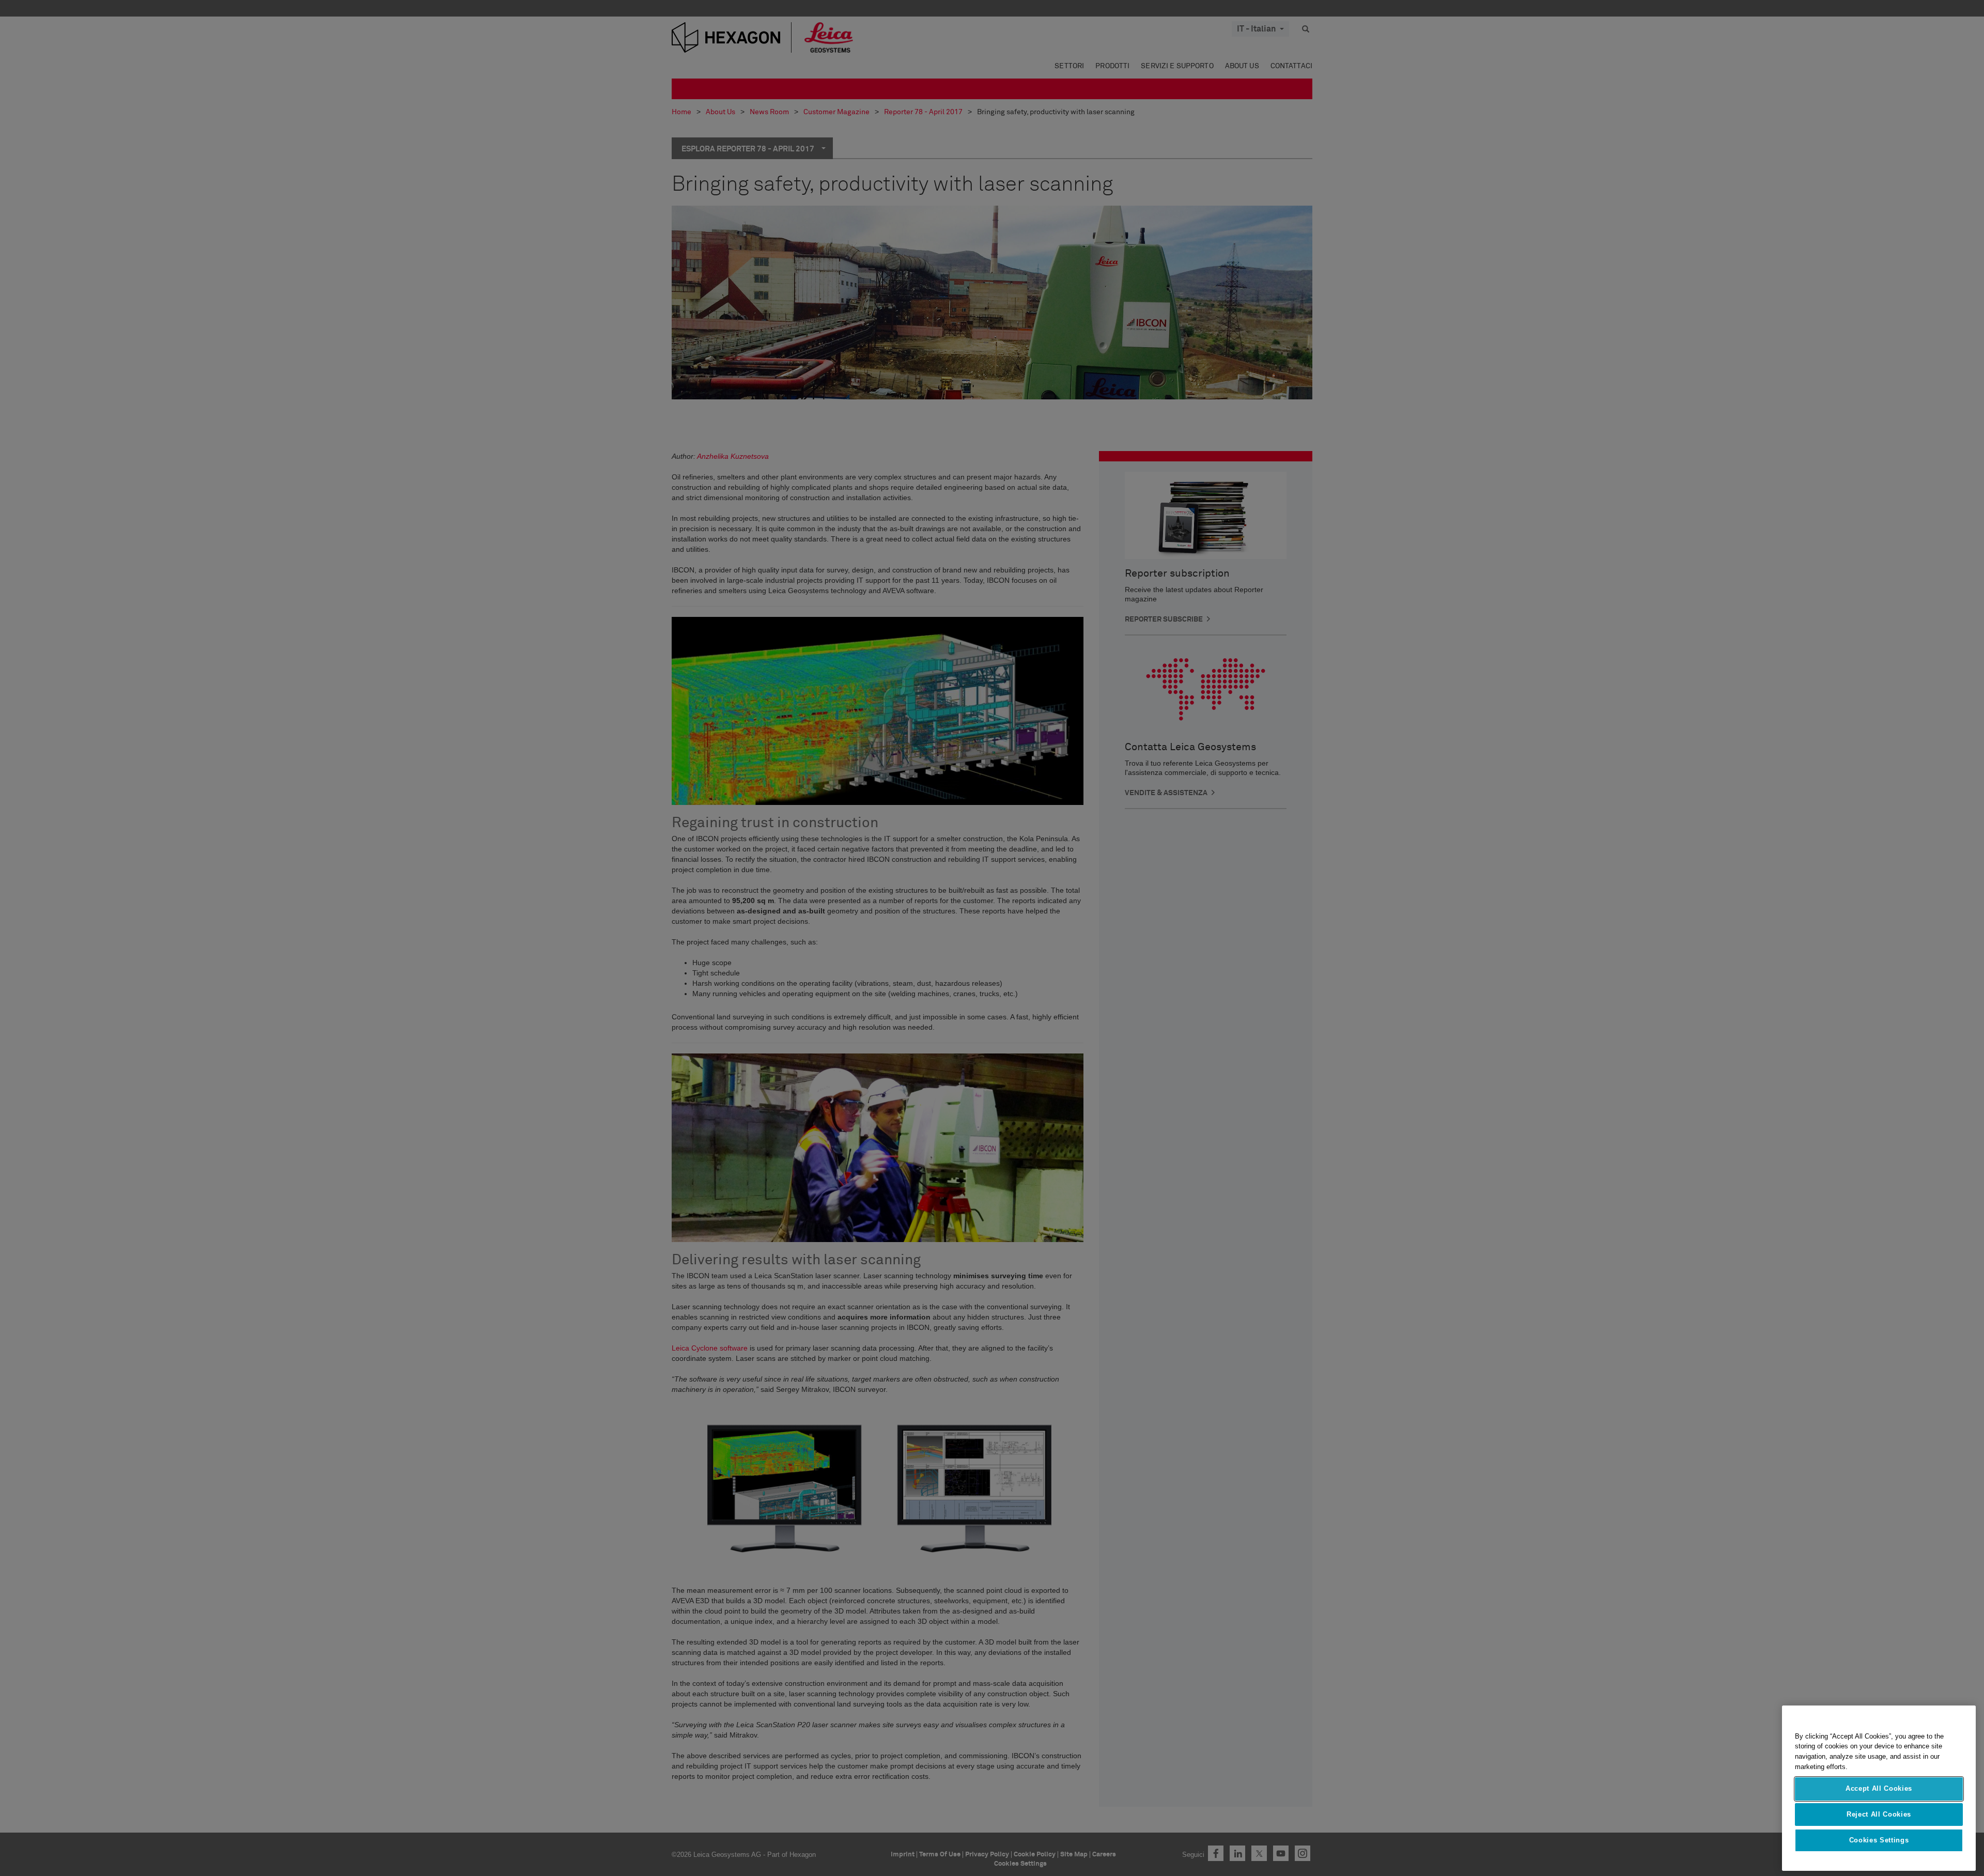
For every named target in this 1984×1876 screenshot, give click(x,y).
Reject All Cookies (1879, 1814)
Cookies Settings (1879, 1841)
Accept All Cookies (1879, 1788)
